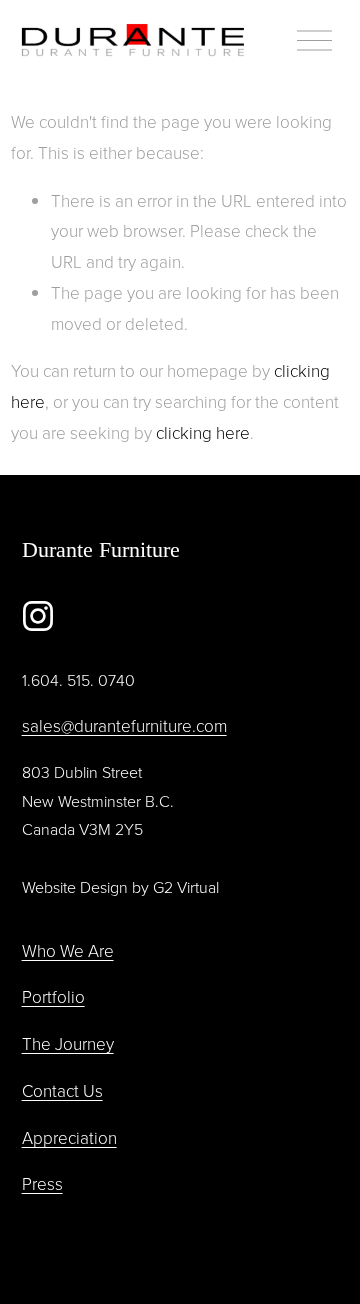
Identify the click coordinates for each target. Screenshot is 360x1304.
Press (42, 1183)
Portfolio (53, 996)
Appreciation (69, 1137)
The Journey (68, 1043)
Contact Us (62, 1090)
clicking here (203, 432)
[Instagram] (38, 616)
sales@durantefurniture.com (124, 725)
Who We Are (68, 950)
